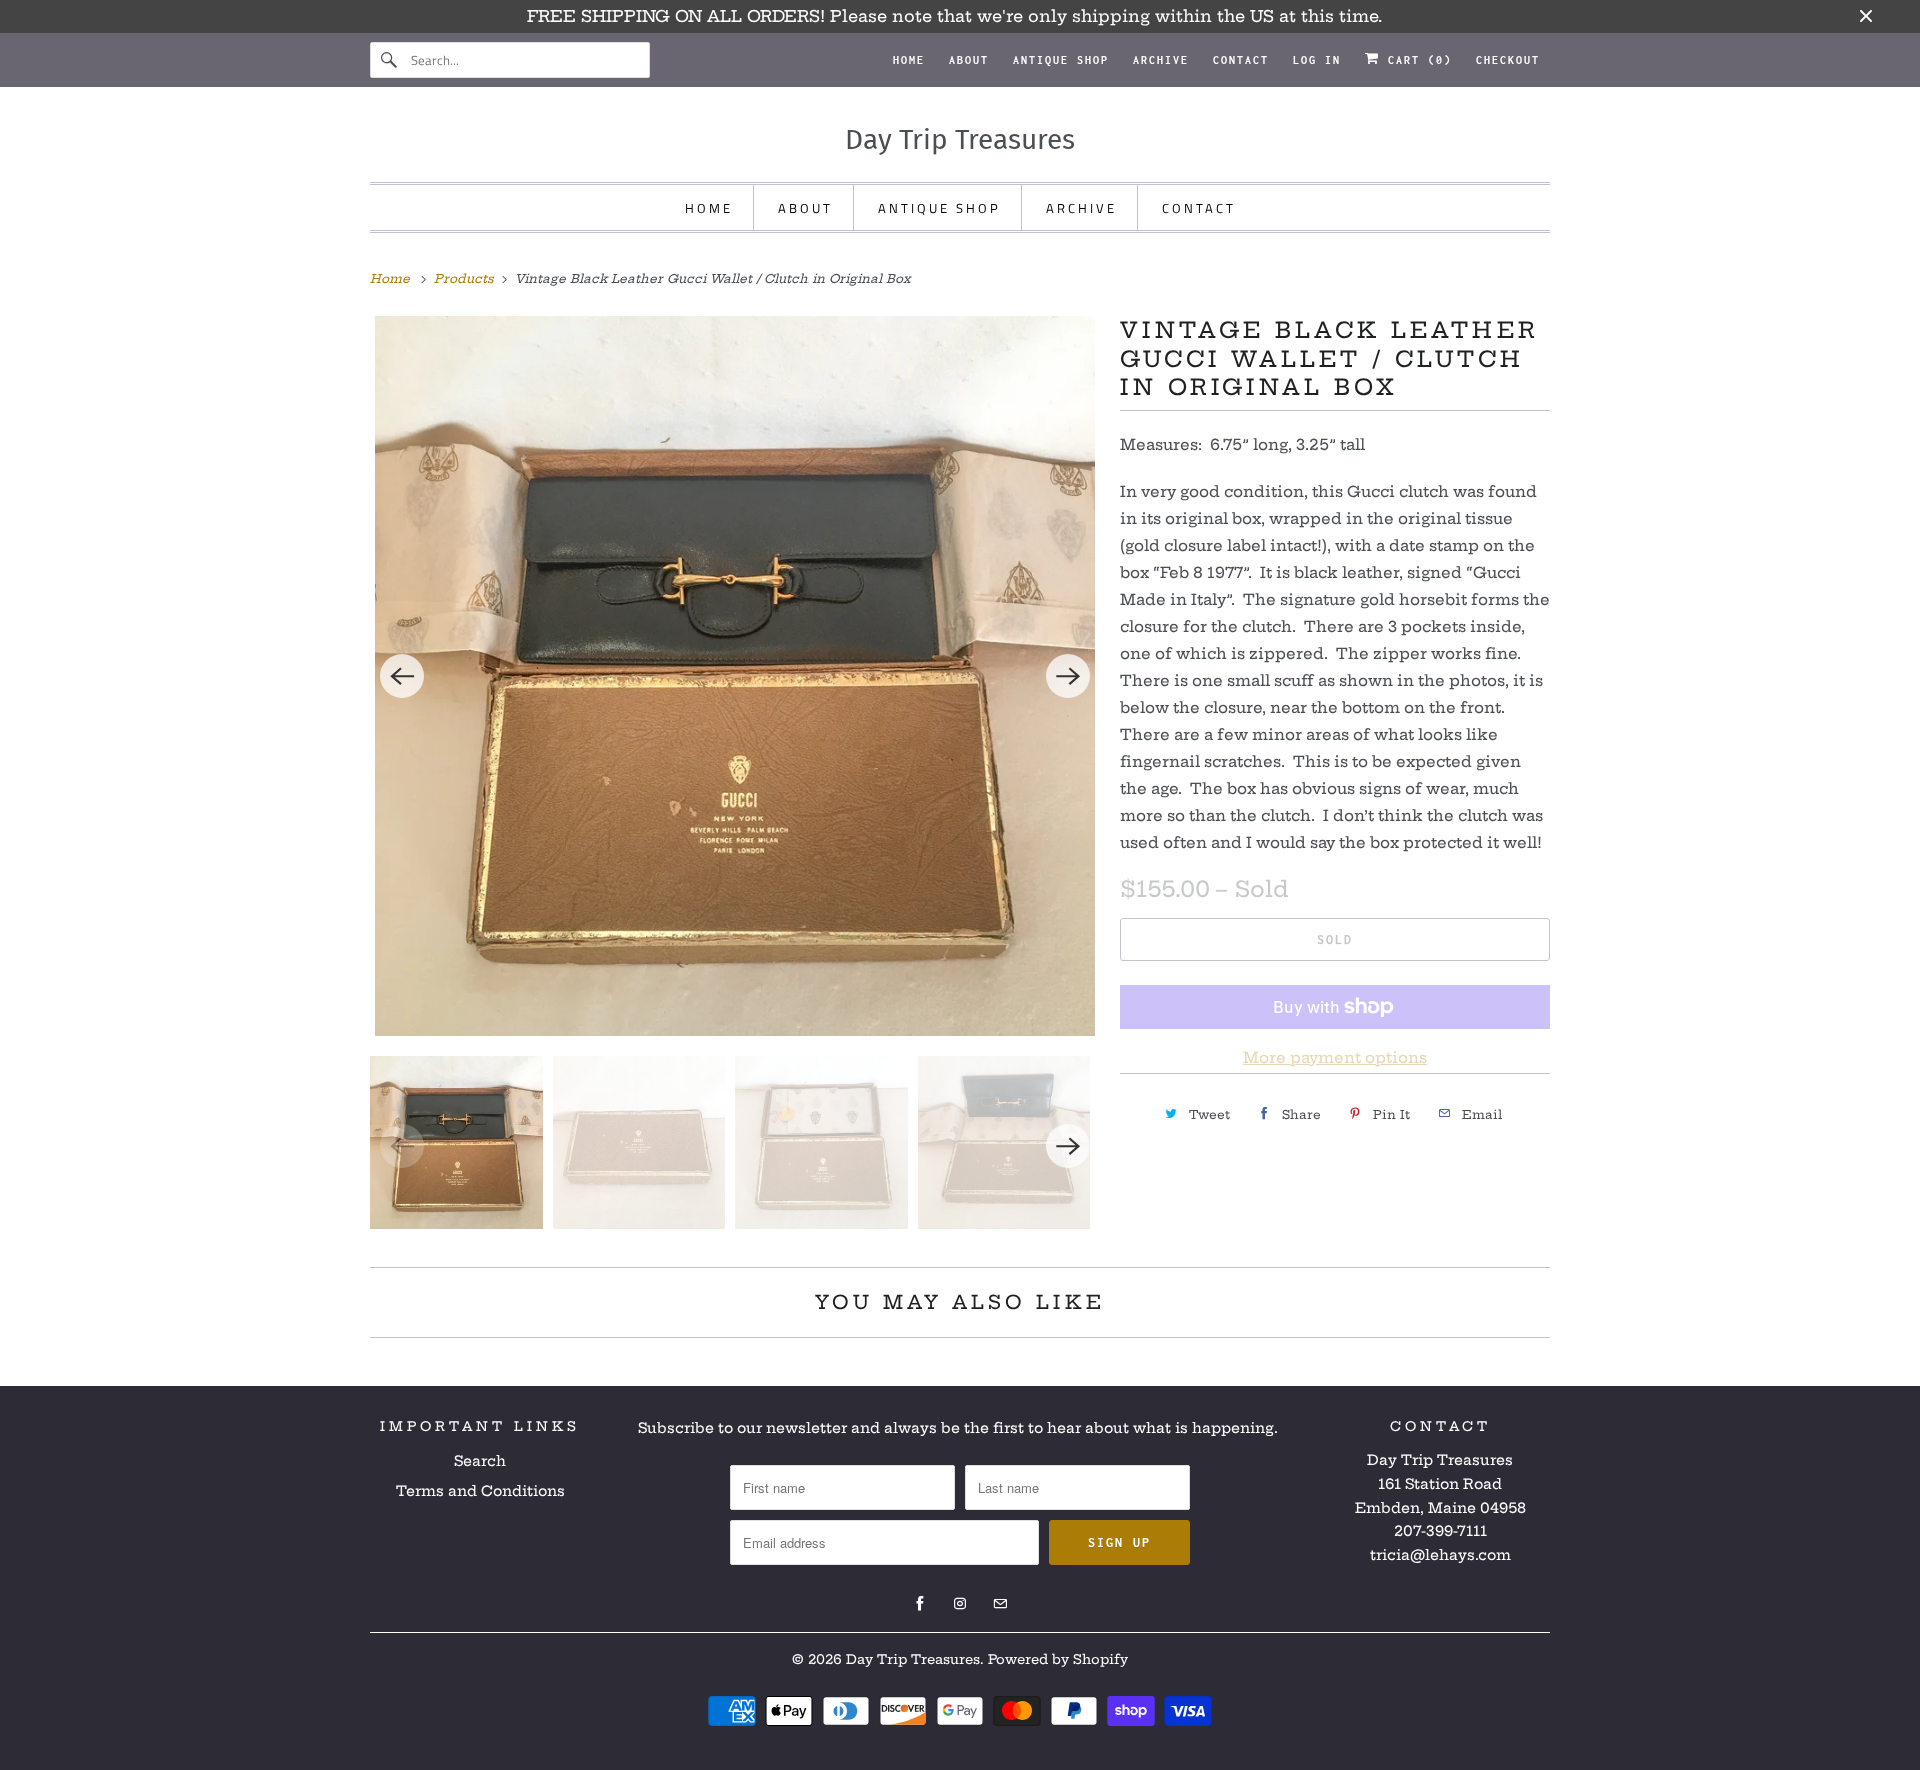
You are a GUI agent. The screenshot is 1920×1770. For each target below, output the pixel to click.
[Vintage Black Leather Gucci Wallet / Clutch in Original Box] (735, 676)
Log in (1317, 60)
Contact (1241, 60)
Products (466, 278)
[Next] (1068, 676)
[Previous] (402, 676)
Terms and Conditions (480, 1491)
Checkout (1508, 60)
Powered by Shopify (1058, 1659)
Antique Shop (1061, 60)
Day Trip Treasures (913, 1659)
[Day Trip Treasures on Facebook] (920, 1604)
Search (480, 1461)
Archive (1161, 60)
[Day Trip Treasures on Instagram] (960, 1604)
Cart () (1416, 60)
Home (909, 60)
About (969, 60)
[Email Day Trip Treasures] (1000, 1604)
